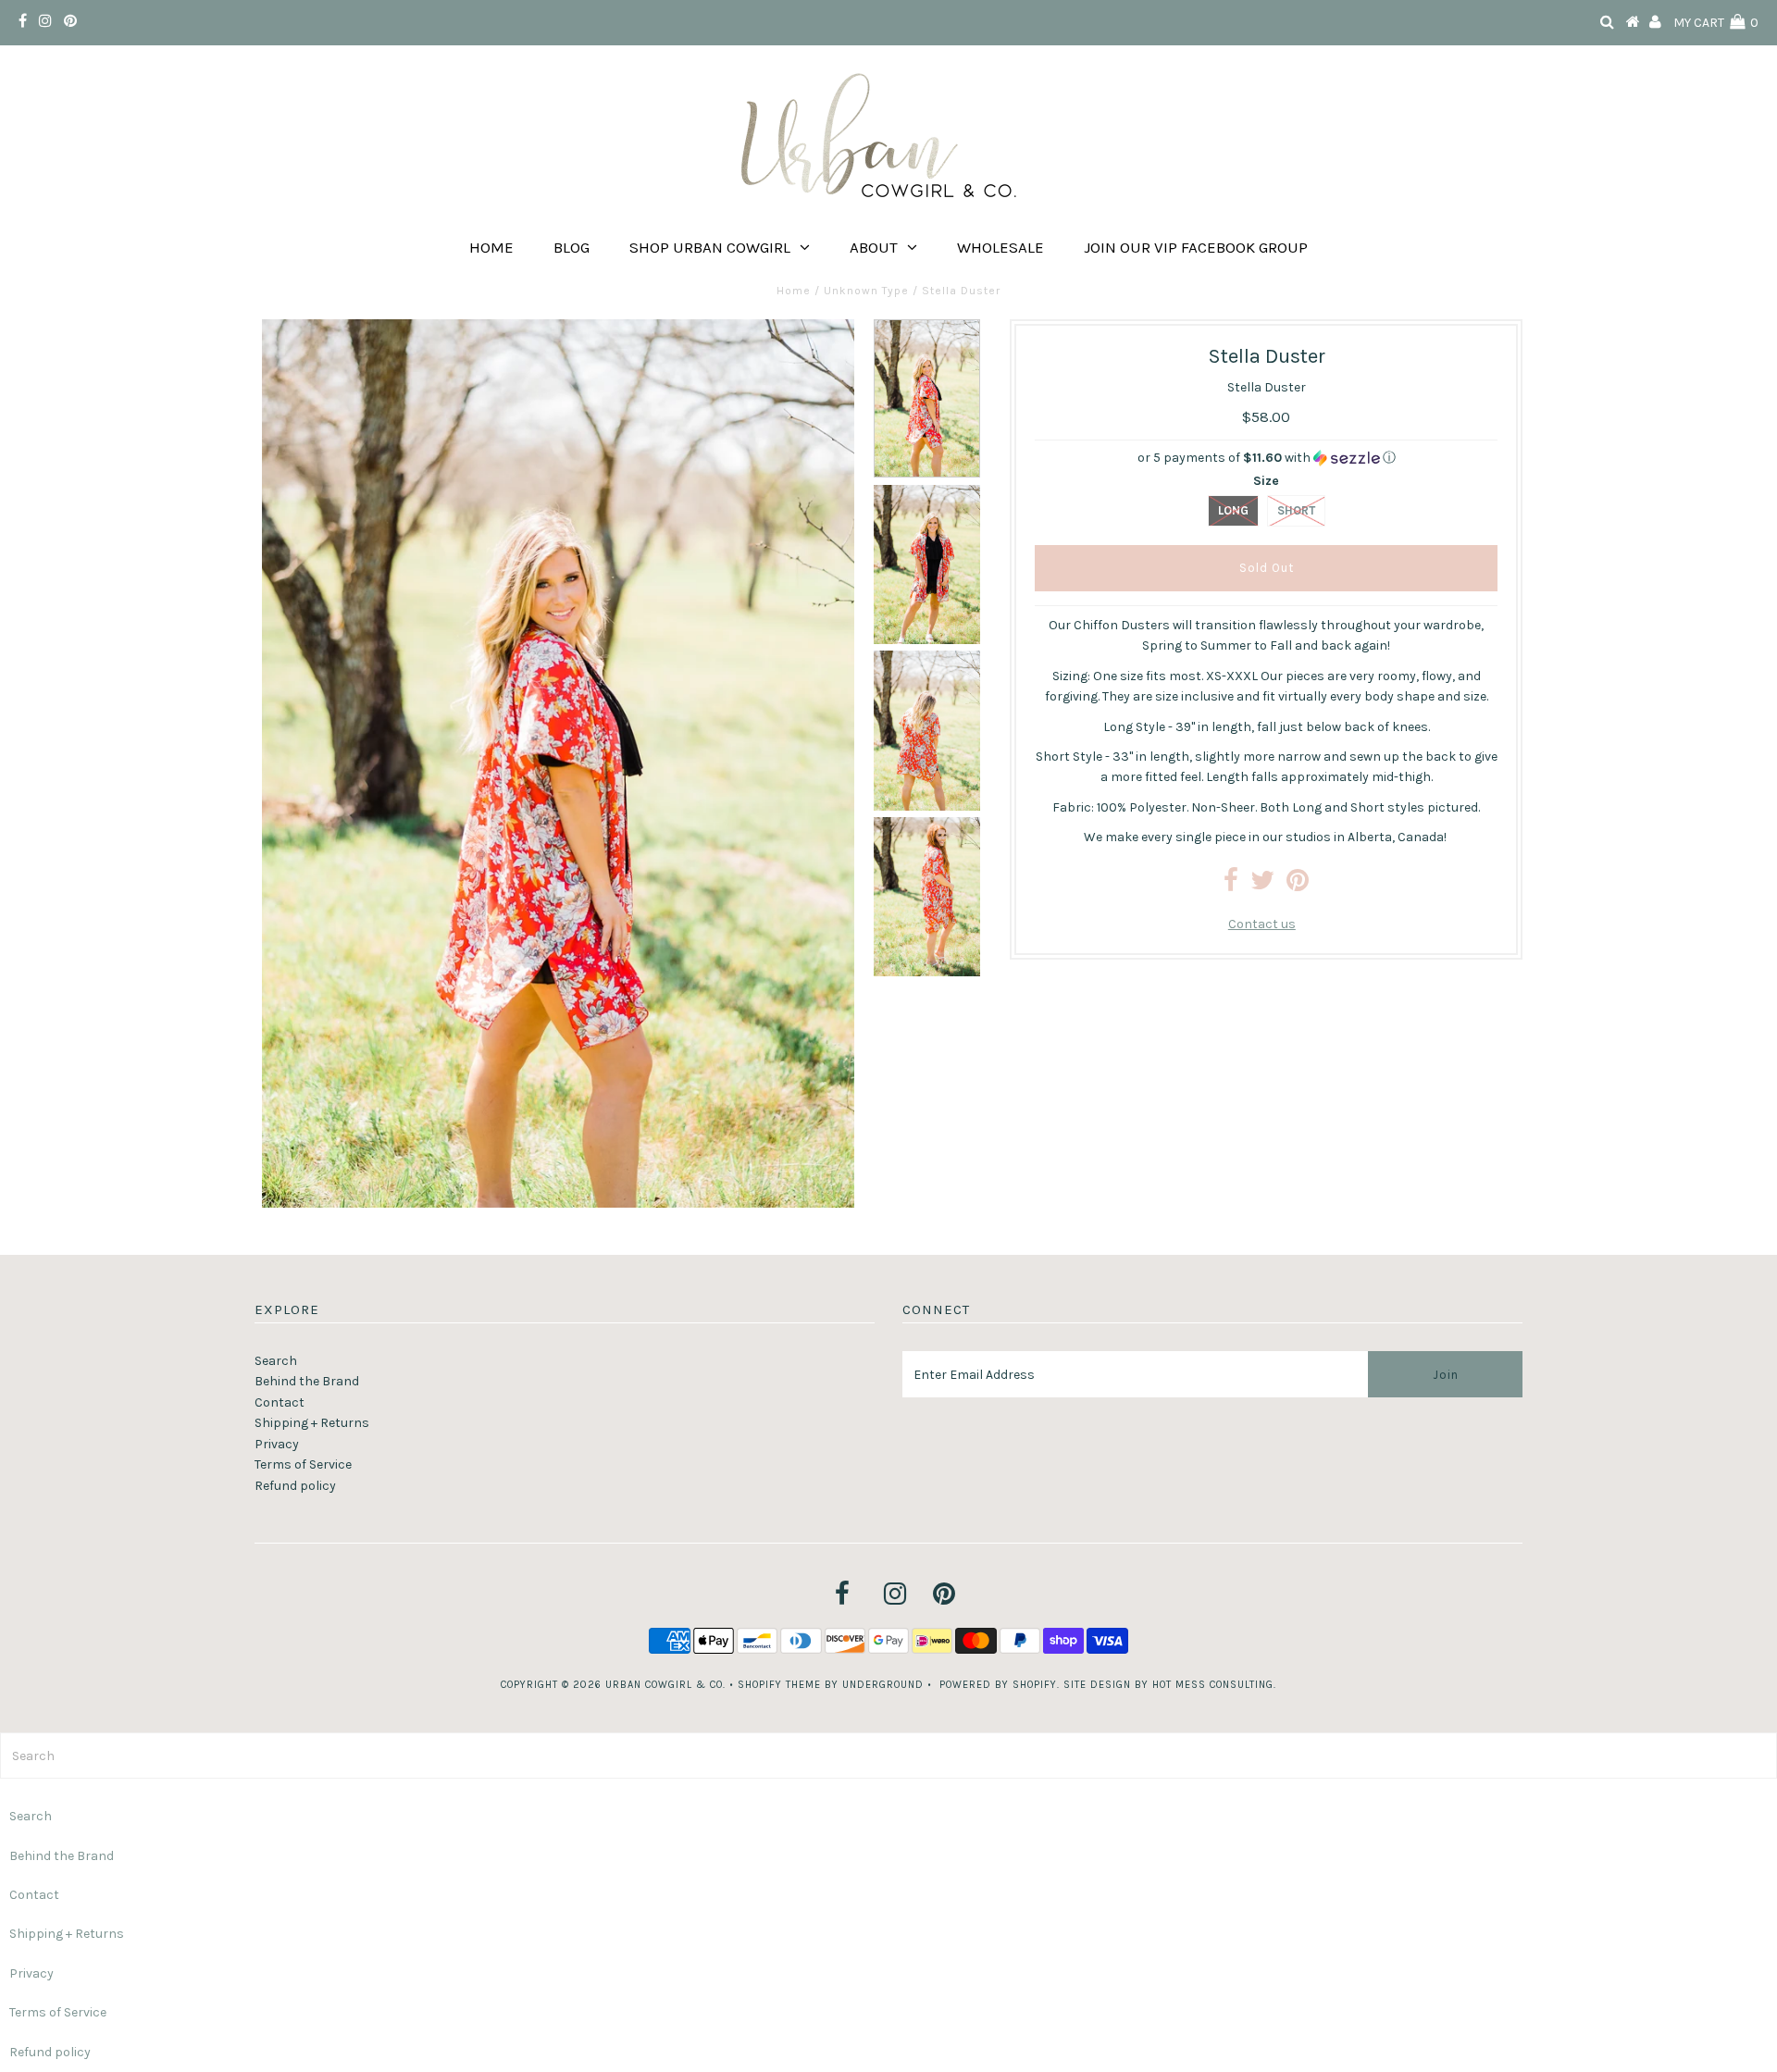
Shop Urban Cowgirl (710, 247)
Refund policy (295, 1486)
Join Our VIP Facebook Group (1196, 247)
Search (276, 1361)
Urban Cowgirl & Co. (665, 1685)
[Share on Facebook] (1231, 885)
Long (1233, 510)
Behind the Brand (307, 1381)
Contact (280, 1402)
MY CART (1716, 23)
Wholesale (1000, 247)
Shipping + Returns (312, 1423)
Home (491, 247)
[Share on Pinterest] (1298, 885)
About (874, 247)
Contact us (1262, 924)
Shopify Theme (779, 1685)
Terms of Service (303, 1464)
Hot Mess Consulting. (1214, 1685)
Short (1296, 510)
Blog (572, 247)
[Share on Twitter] (1262, 885)
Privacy (277, 1444)
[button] (1266, 458)
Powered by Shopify (998, 1685)
